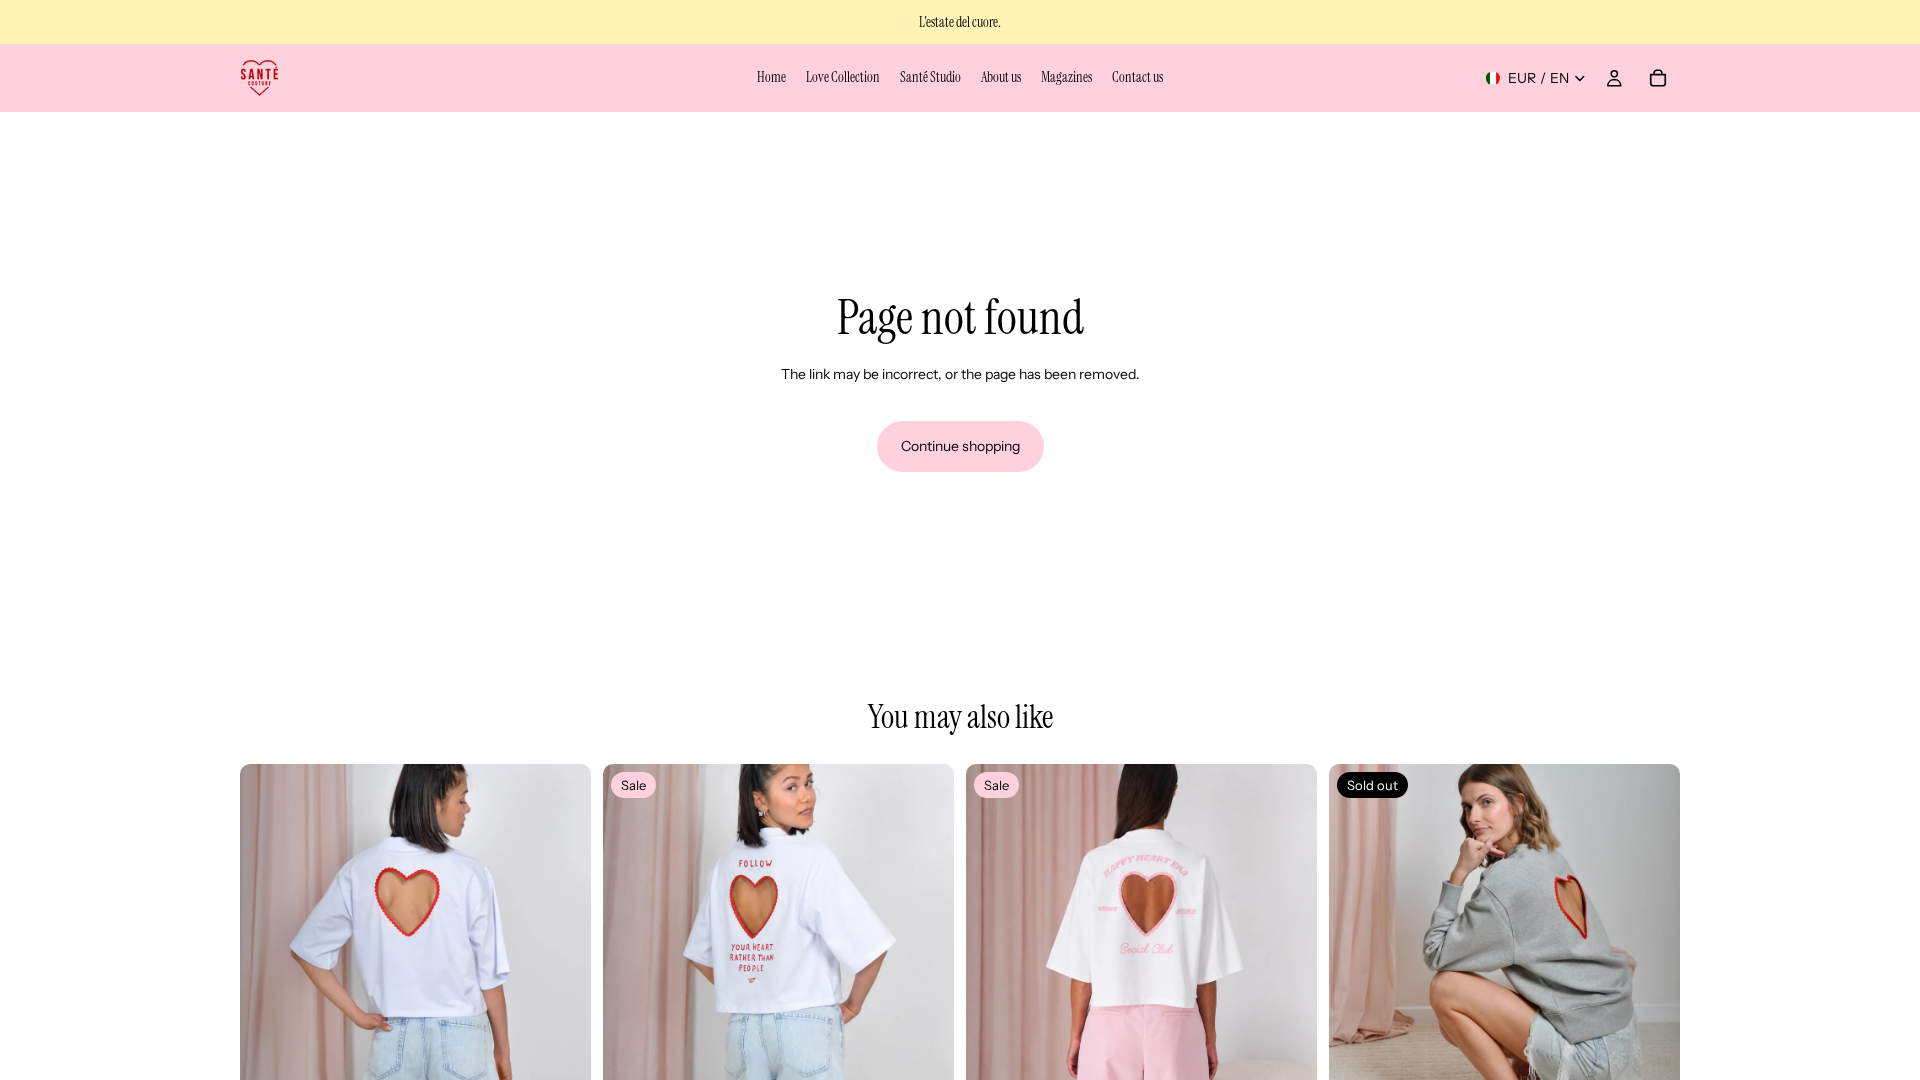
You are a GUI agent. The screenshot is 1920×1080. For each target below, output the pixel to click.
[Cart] (1658, 78)
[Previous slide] (270, 939)
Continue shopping (960, 446)
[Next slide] (561, 939)
